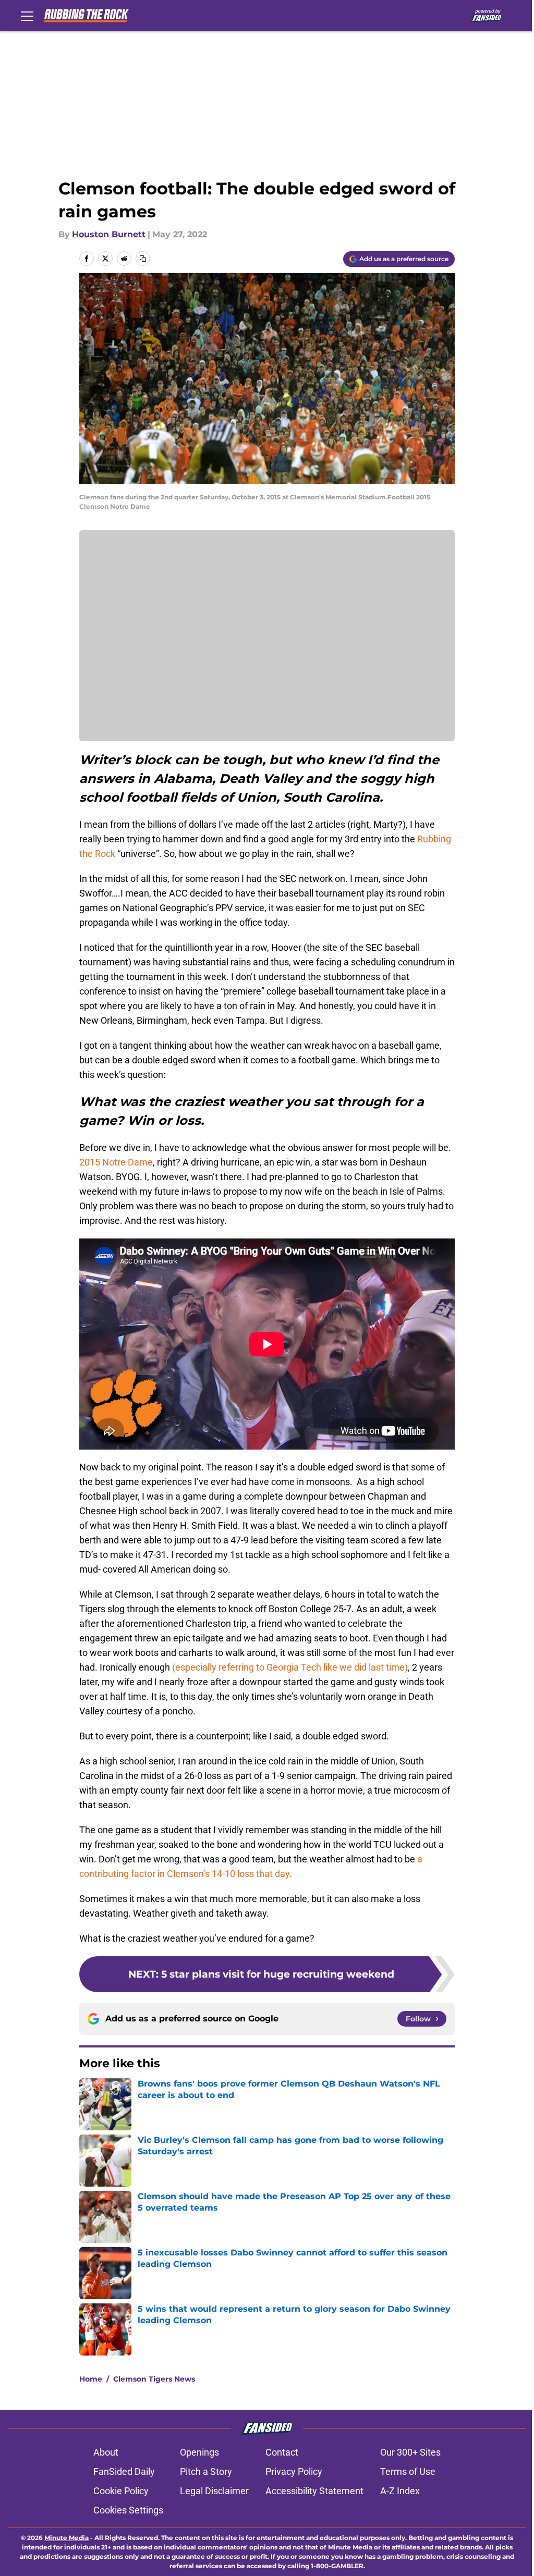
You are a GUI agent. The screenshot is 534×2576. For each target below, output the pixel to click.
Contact (282, 2452)
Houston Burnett (109, 234)
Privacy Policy (294, 2471)
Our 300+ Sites (410, 2452)
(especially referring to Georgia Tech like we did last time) (290, 1667)
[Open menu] (27, 16)
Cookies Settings (128, 2510)
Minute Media (66, 2538)
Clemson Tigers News (154, 2379)
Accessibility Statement (314, 2491)
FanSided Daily (124, 2471)
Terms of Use (408, 2471)
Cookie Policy (121, 2491)
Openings (199, 2452)
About (106, 2452)
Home (91, 2379)
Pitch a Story (206, 2471)
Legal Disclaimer (214, 2491)
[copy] (143, 259)
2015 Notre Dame (116, 1162)
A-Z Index (400, 2491)
